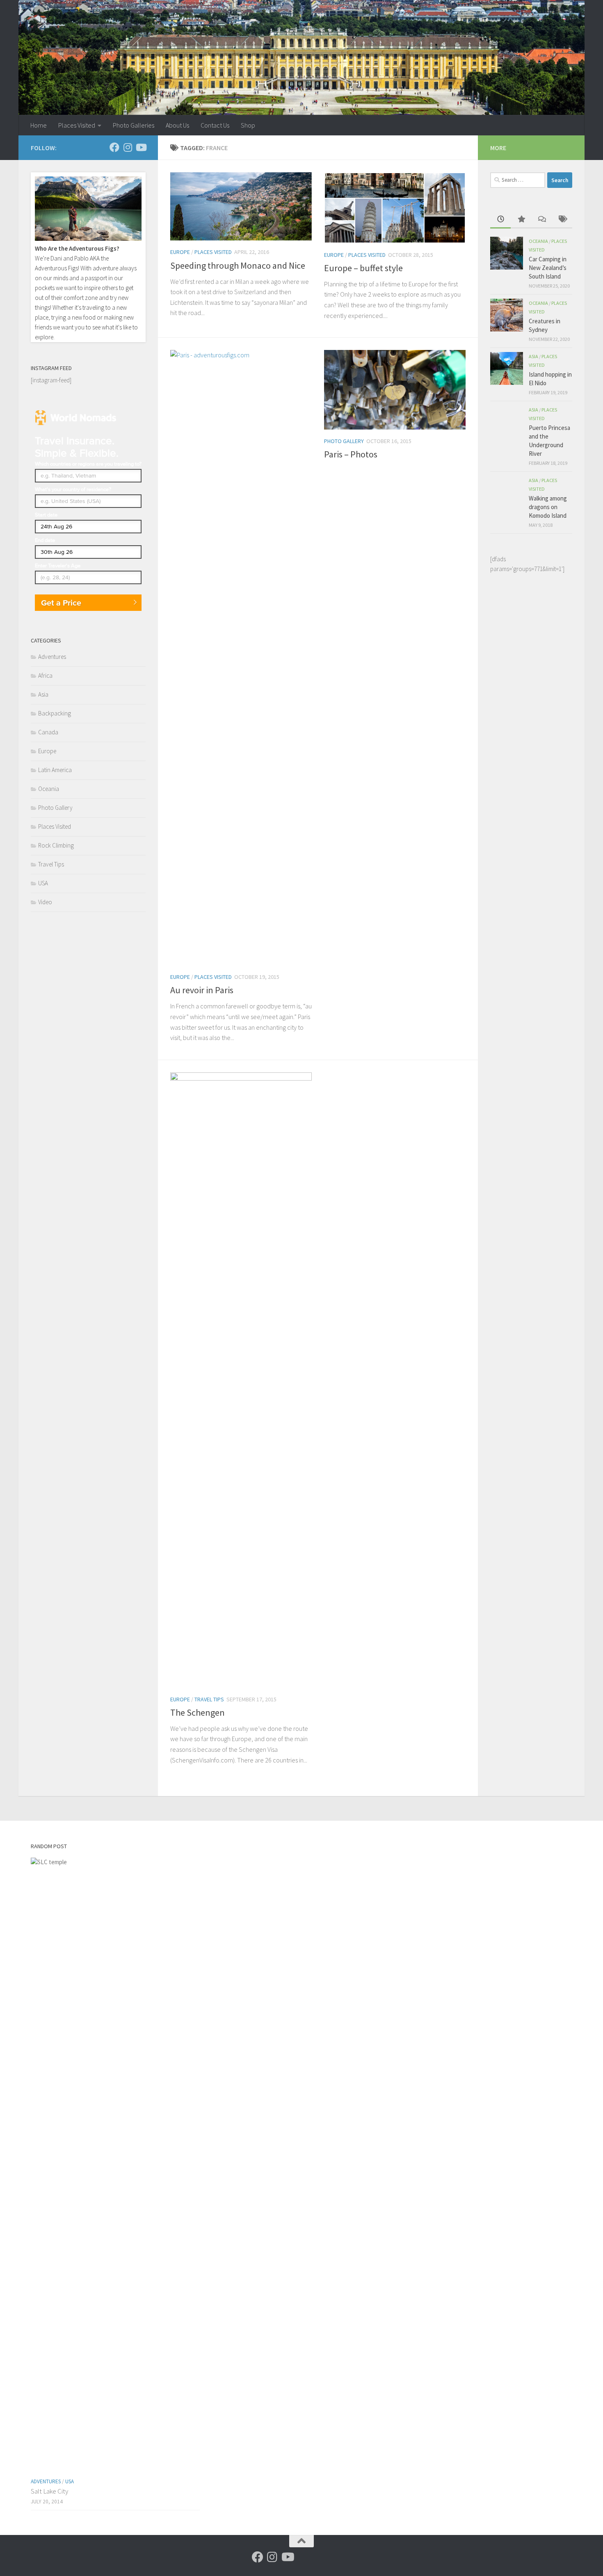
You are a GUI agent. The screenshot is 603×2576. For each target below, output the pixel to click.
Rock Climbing (56, 845)
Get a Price (61, 603)
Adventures (52, 657)
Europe (180, 252)
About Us (177, 125)
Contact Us (215, 125)
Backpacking (55, 713)
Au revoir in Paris (202, 990)
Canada (48, 732)
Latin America (55, 770)
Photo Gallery (344, 441)
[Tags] (562, 220)
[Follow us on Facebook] (114, 147)
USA (43, 883)
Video (45, 902)
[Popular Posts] (521, 220)
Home (39, 125)
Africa (45, 675)
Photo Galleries (134, 125)
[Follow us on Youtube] (141, 147)
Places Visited (77, 125)
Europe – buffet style (363, 268)
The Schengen (198, 1712)
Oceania (49, 789)
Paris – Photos (351, 454)
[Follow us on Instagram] (128, 147)
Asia (43, 694)
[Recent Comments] (541, 220)
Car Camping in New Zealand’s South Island (548, 268)
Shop (248, 125)
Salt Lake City (49, 2491)
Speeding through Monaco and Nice (238, 265)
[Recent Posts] (500, 220)
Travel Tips (209, 1699)
